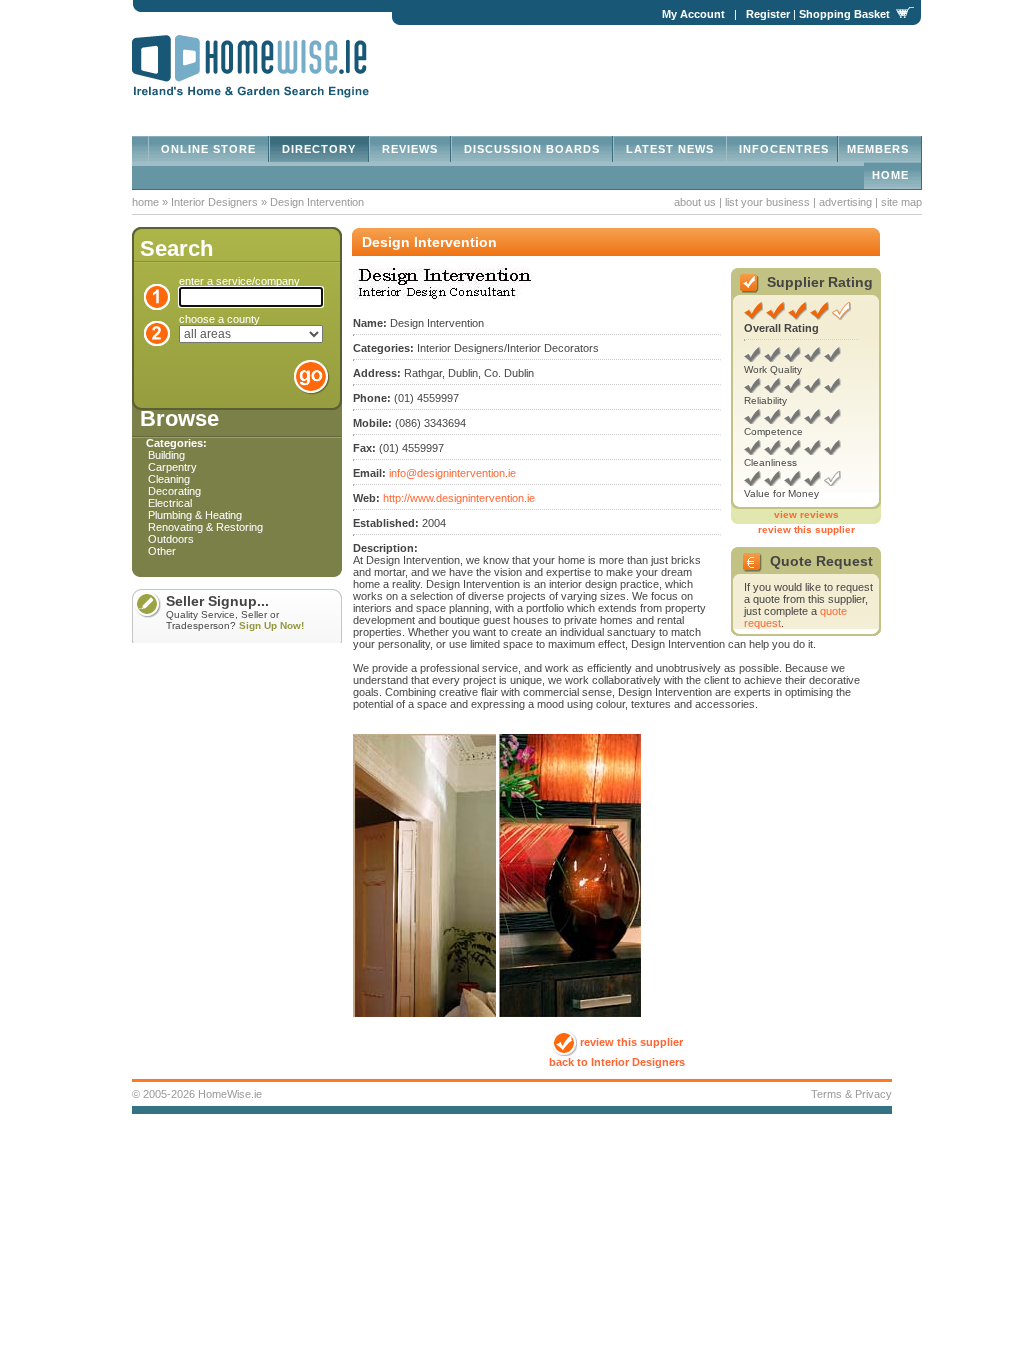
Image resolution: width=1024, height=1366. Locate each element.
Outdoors (171, 539)
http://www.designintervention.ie (459, 498)
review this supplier (806, 529)
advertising (845, 202)
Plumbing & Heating (195, 515)
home (892, 175)
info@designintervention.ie (452, 473)
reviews (410, 149)
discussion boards (532, 149)
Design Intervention (317, 202)
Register (768, 14)
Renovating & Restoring (205, 527)
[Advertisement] (688, 66)
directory (319, 149)
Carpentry (172, 467)
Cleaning (169, 479)
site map (901, 202)
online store (208, 149)
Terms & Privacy (851, 1094)
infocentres (782, 149)
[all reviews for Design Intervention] (753, 316)
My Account (693, 14)
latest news (670, 149)
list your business (767, 202)
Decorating (174, 491)
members (880, 149)
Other (162, 551)
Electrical (170, 503)
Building (166, 455)
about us (695, 202)
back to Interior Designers (617, 1062)
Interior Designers (216, 202)
